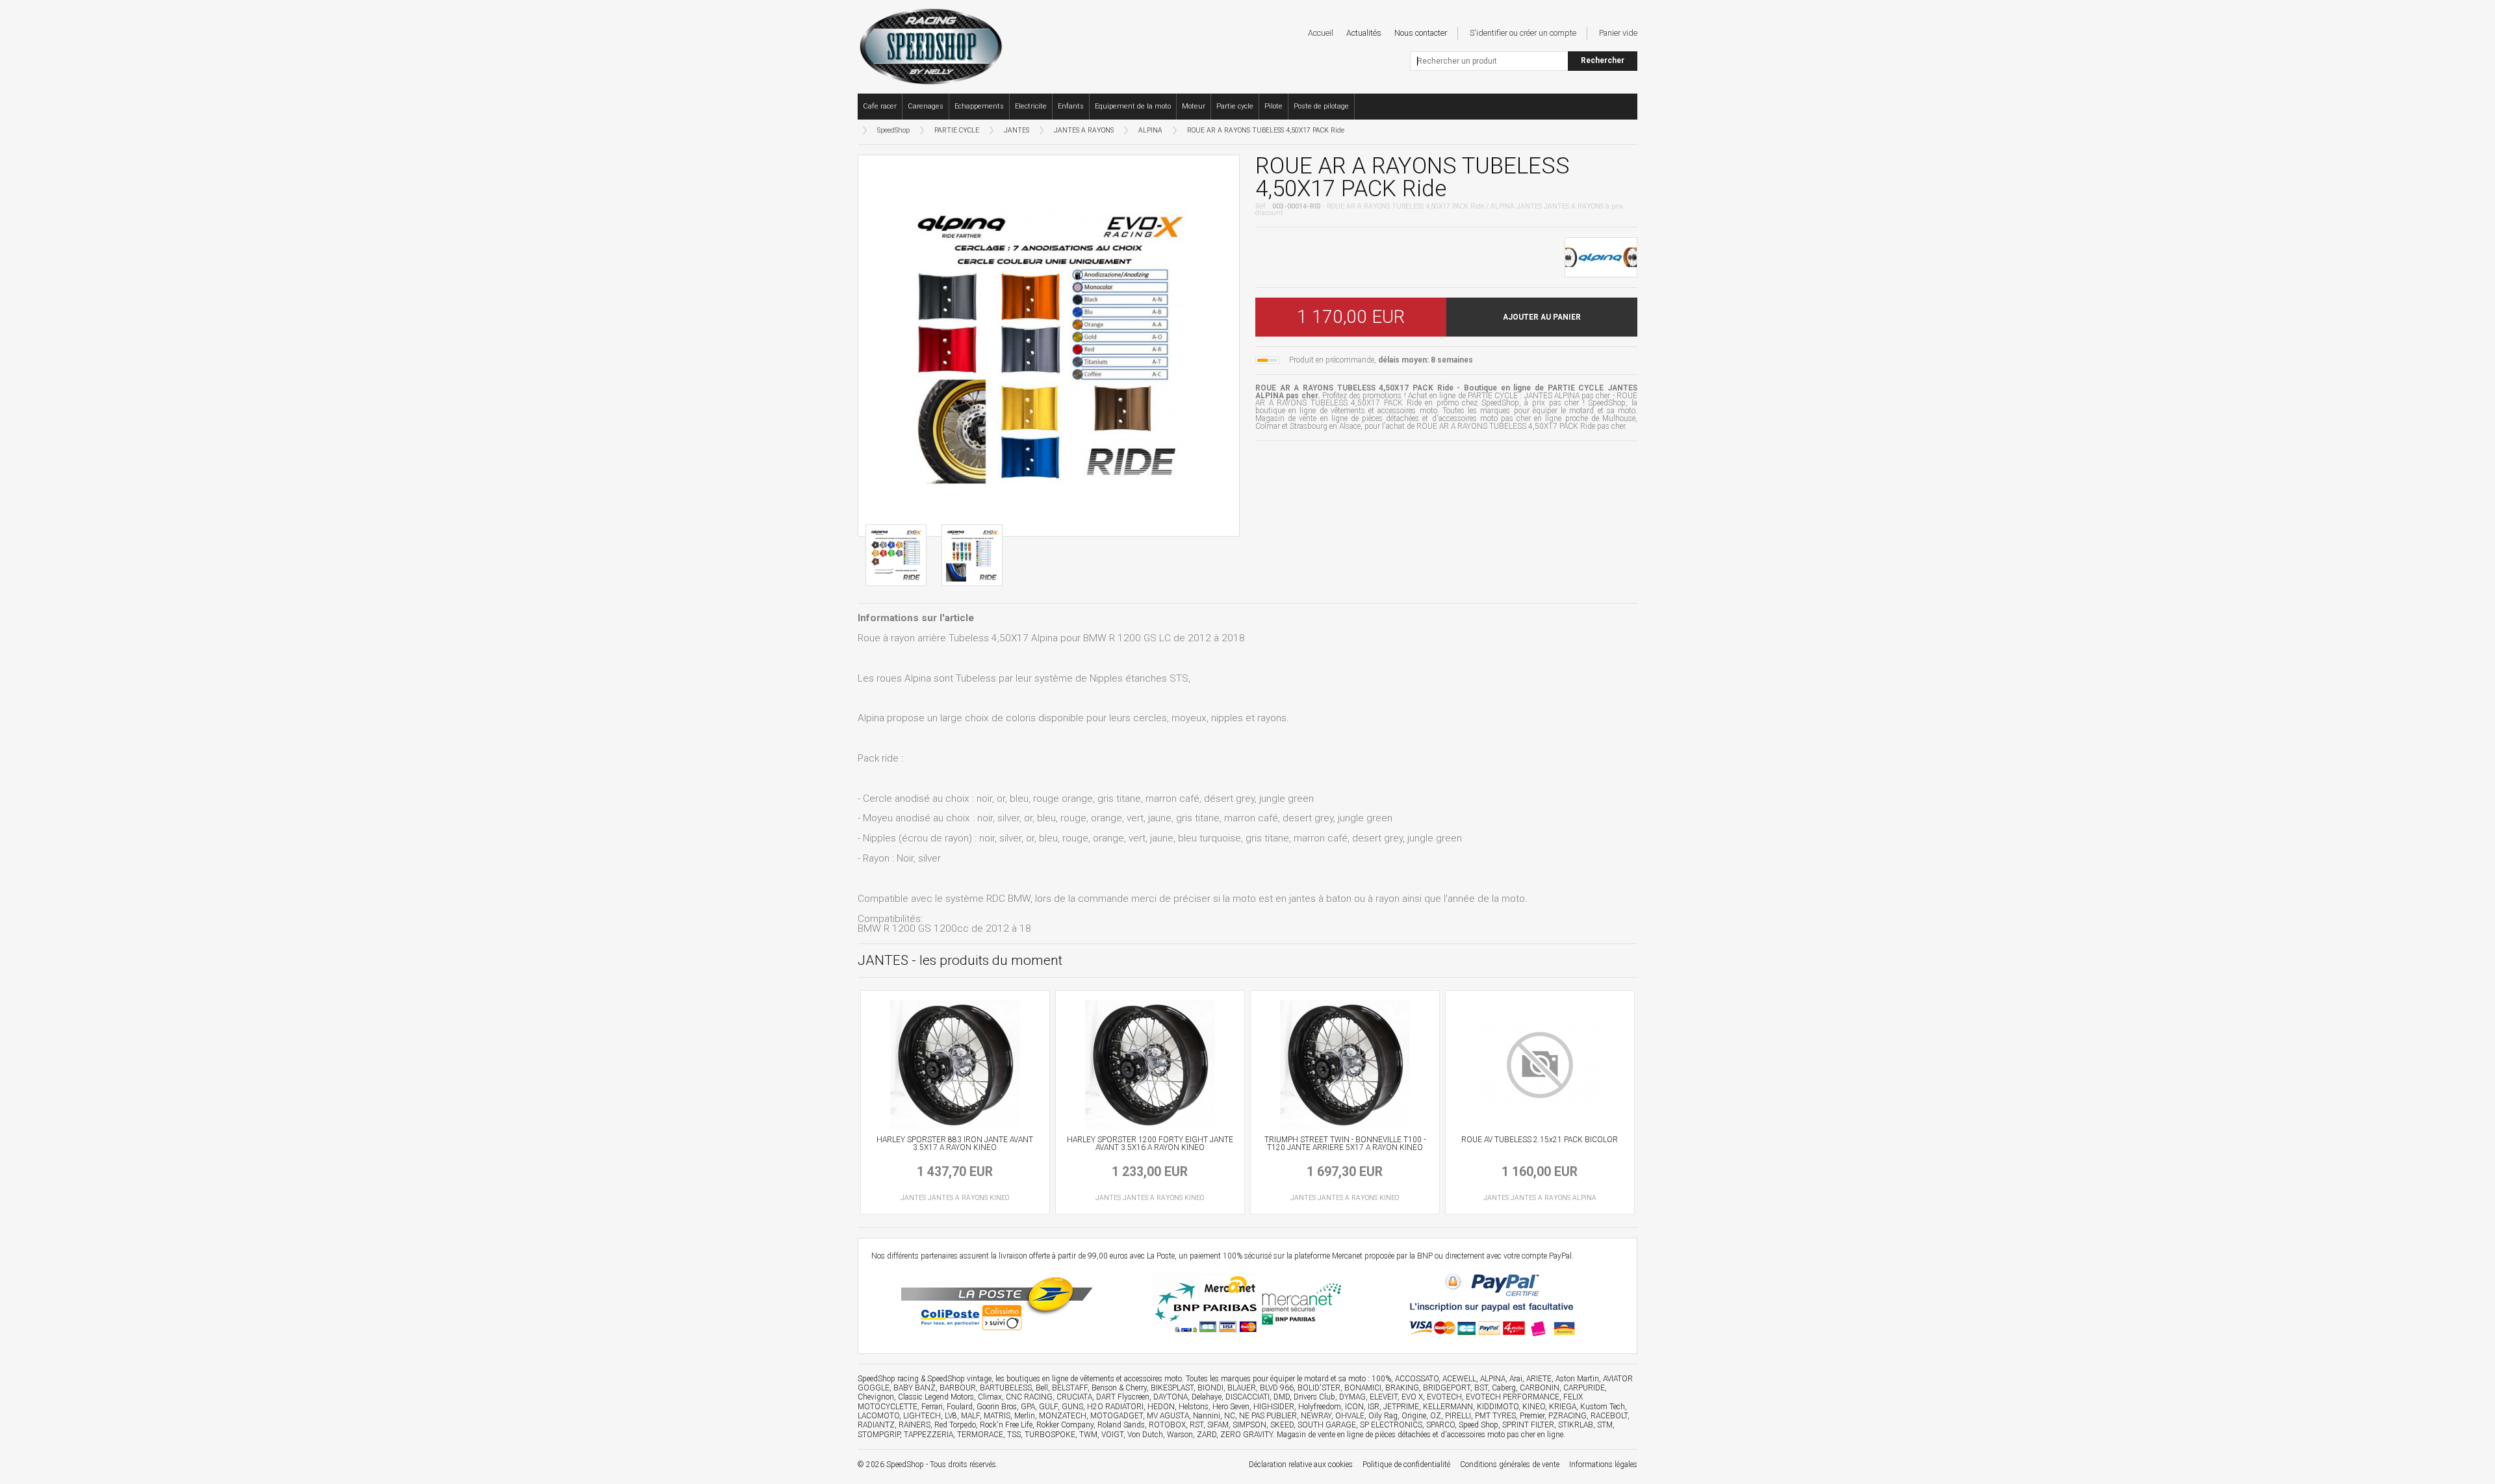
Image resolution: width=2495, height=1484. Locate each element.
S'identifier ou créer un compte (1523, 33)
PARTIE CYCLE (957, 130)
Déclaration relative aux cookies (1301, 1465)
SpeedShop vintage (959, 1379)
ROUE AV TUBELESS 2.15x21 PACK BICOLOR (1540, 1140)
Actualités (1364, 33)
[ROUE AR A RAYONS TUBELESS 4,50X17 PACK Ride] (1049, 346)
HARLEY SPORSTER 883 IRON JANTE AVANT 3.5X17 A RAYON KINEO (955, 1144)
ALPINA (1150, 130)
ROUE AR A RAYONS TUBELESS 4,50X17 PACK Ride (1266, 130)
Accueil (1321, 33)
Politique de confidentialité (1406, 1465)
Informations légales (1603, 1465)
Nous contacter (1421, 33)
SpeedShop (893, 130)
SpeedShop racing (888, 1379)
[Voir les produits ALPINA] (1601, 256)
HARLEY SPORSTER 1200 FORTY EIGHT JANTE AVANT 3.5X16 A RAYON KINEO (1150, 1144)
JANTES (1017, 130)
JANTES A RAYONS (1084, 130)
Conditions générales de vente (1510, 1465)
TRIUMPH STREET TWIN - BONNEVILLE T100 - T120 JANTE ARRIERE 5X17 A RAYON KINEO (1345, 1144)
